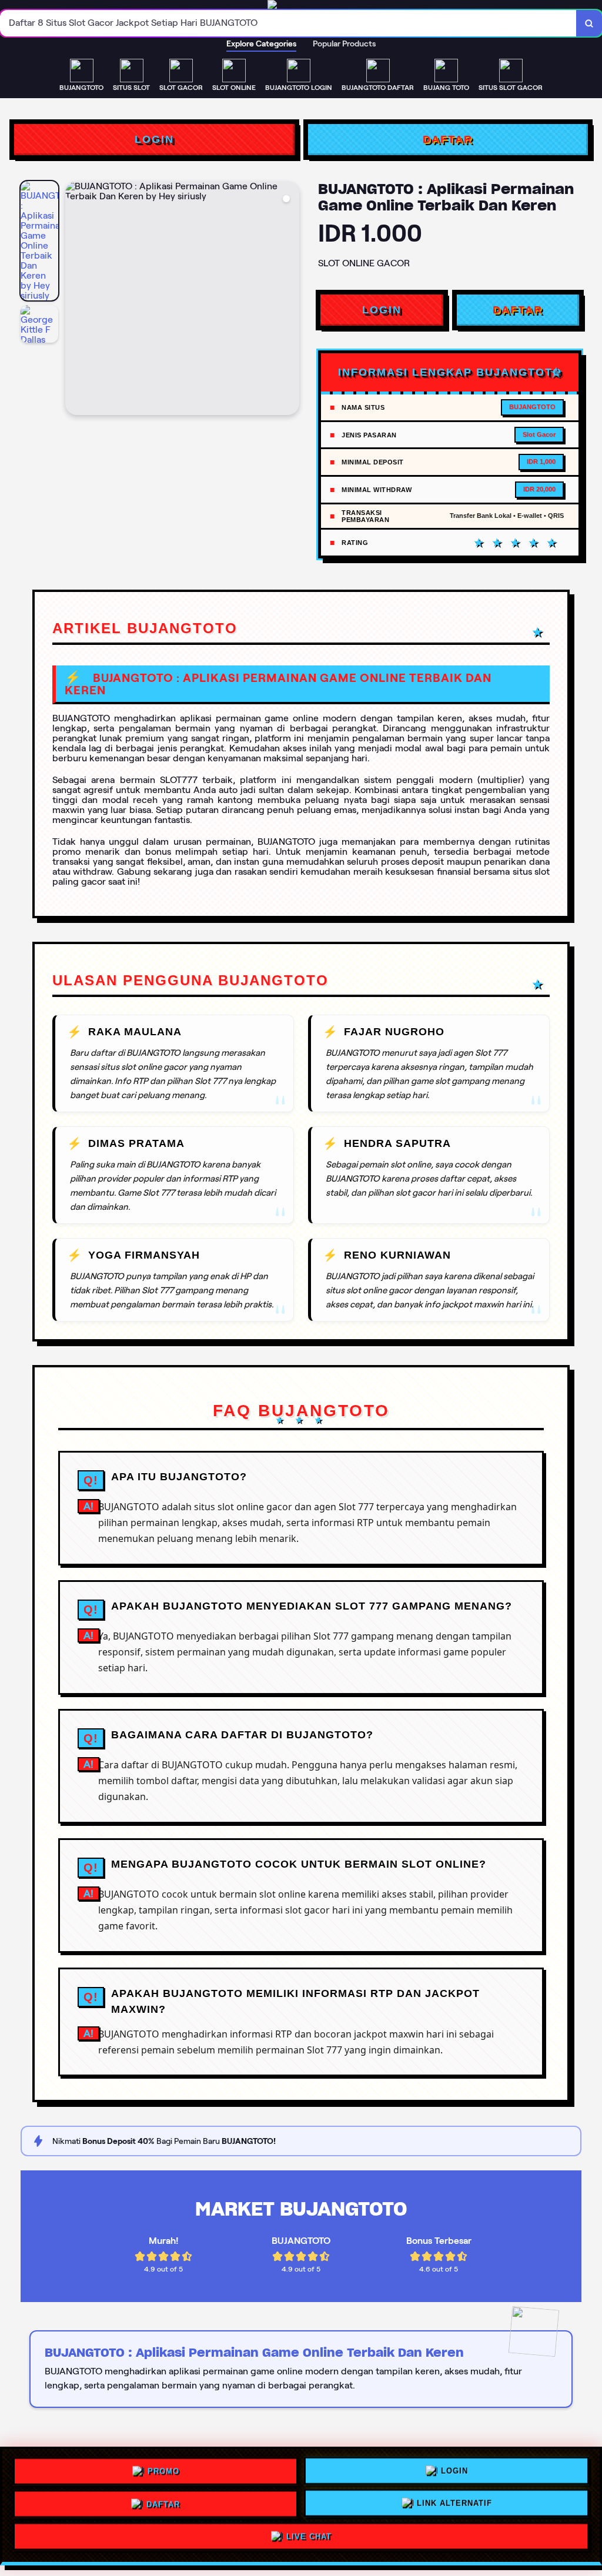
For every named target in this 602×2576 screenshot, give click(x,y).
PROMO (163, 2468)
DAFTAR (448, 139)
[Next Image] (290, 300)
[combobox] (288, 23)
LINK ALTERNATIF (454, 2504)
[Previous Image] (75, 300)
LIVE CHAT (309, 2539)
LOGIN (154, 139)
